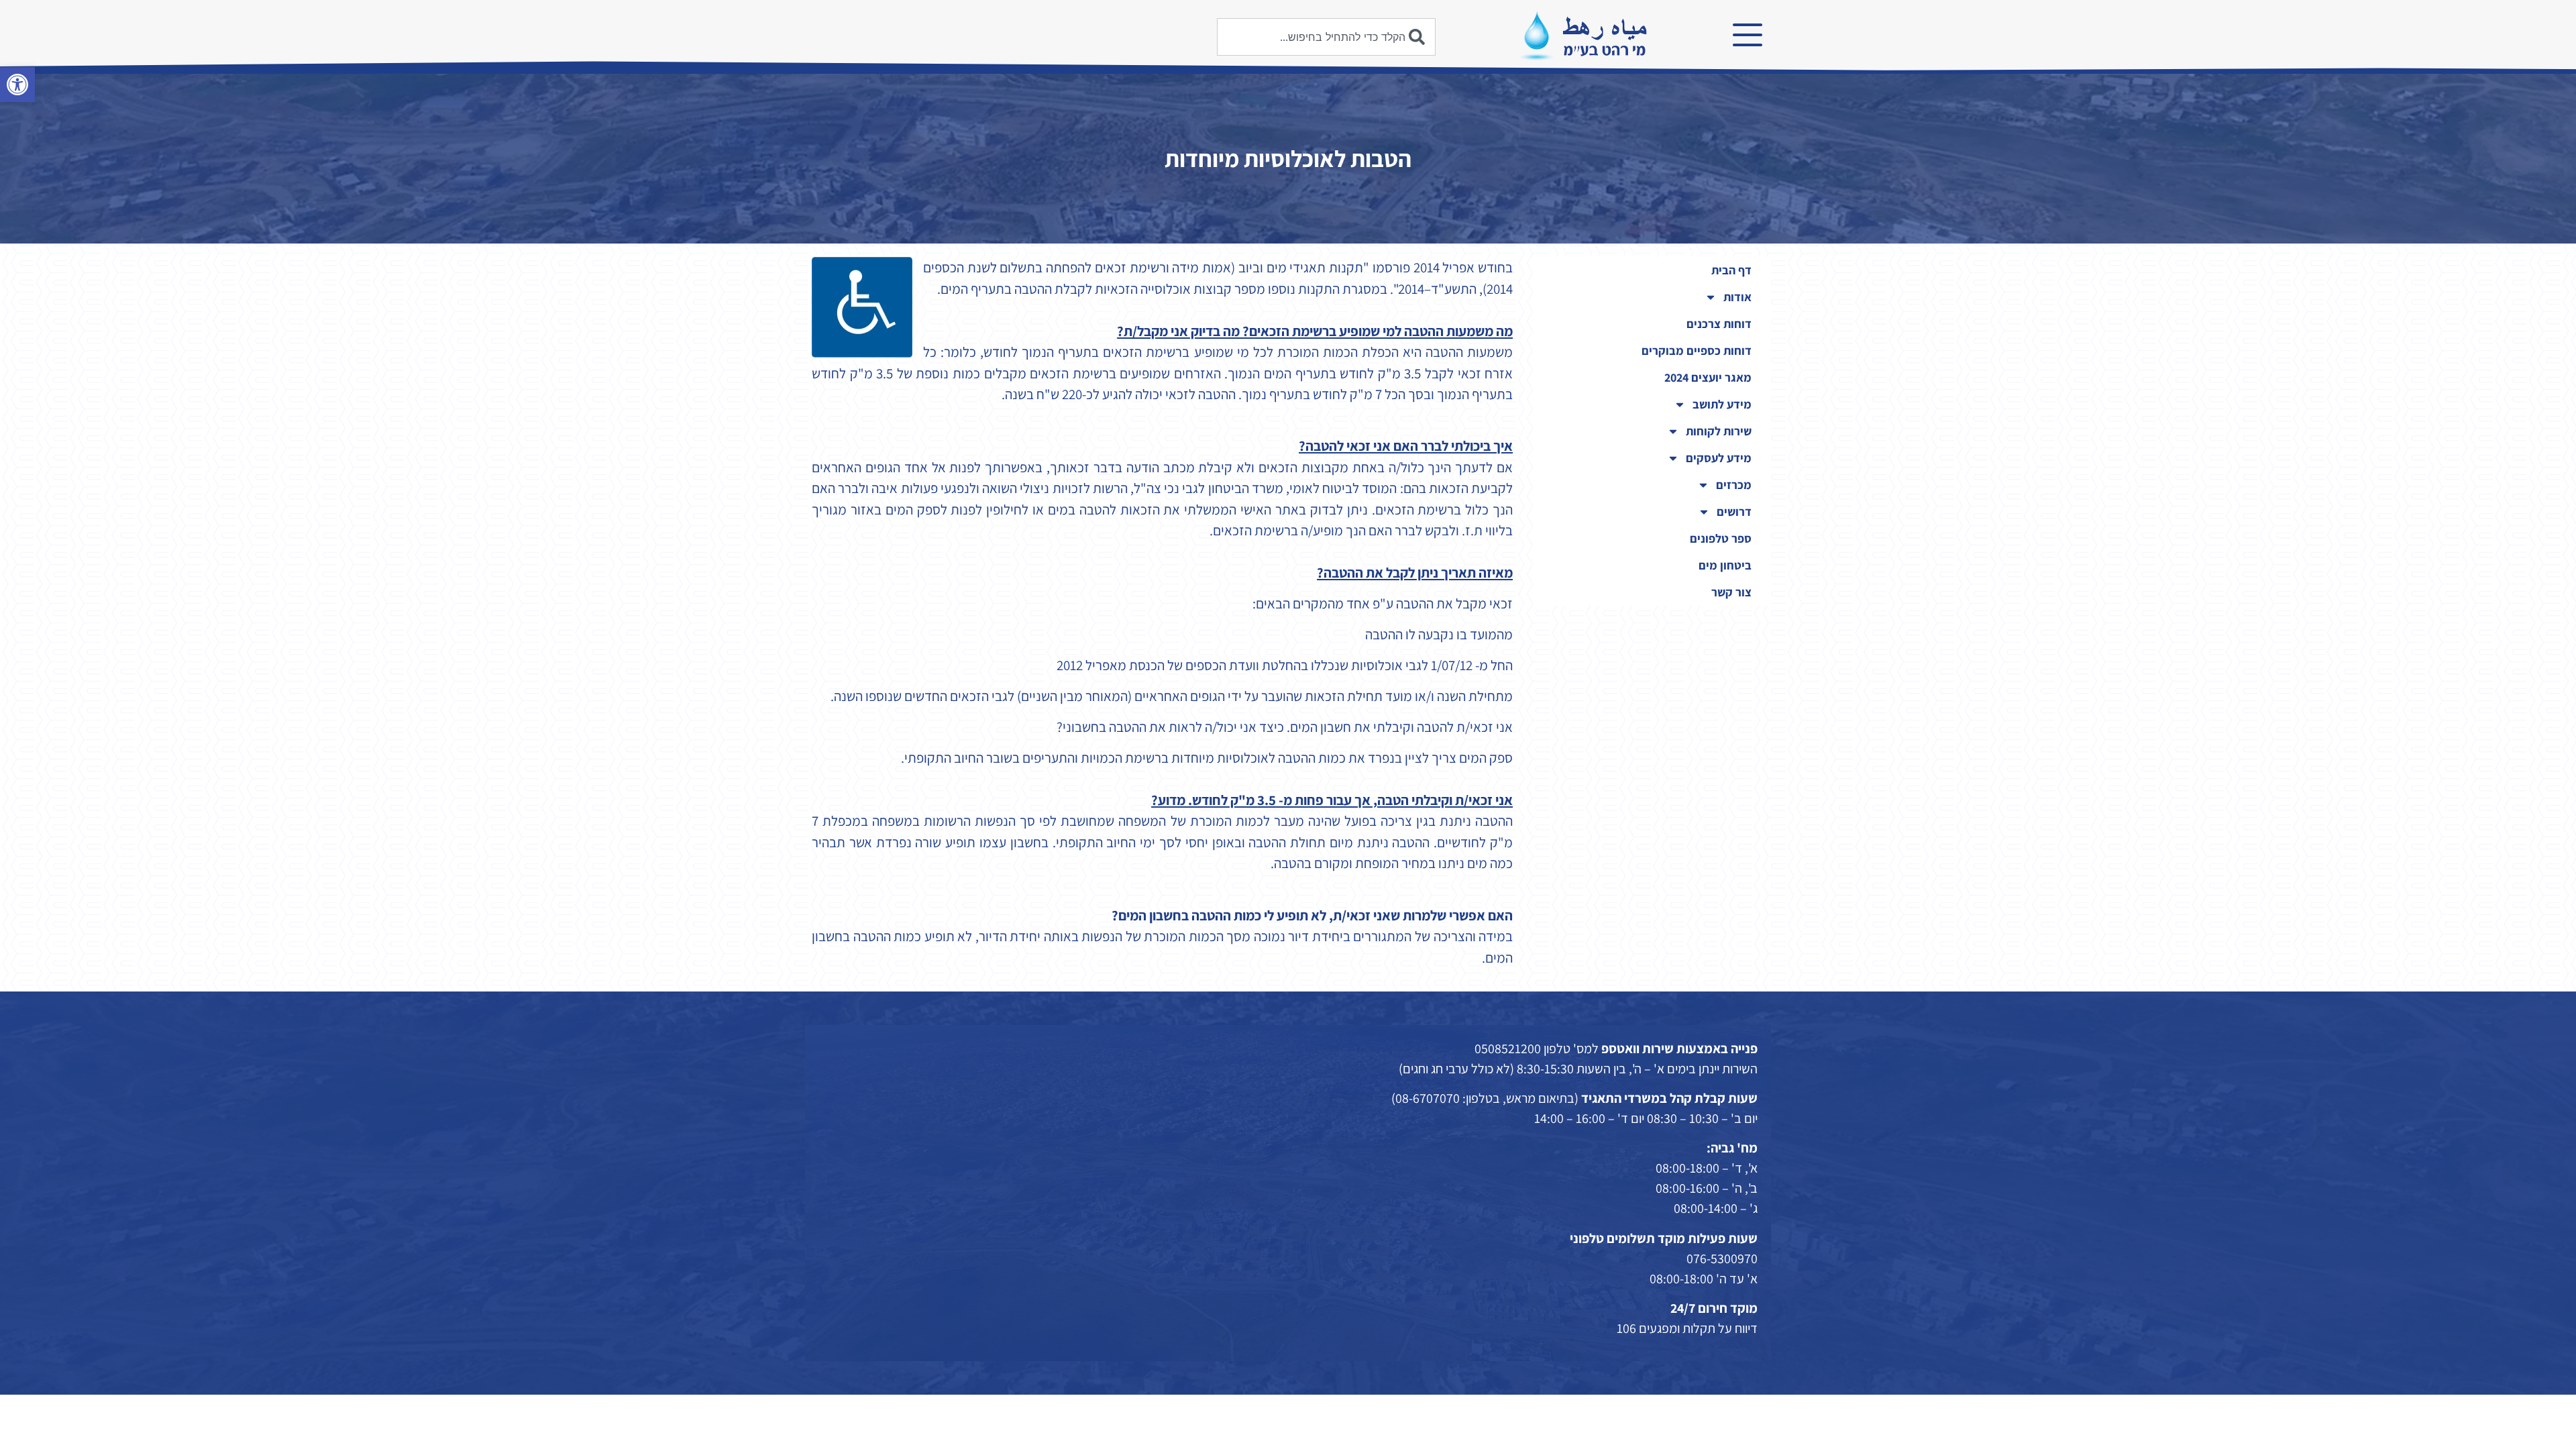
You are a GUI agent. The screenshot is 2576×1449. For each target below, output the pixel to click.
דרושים (1734, 512)
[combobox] (1326, 37)
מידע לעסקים (1719, 458)
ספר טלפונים (1721, 538)
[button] (17, 85)
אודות (1737, 297)
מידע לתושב (1722, 404)
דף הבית (1731, 270)
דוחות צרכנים (1719, 324)
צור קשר (1731, 592)
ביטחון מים (1725, 565)
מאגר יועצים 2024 (1708, 377)
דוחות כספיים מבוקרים (1697, 351)
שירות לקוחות (1719, 431)
